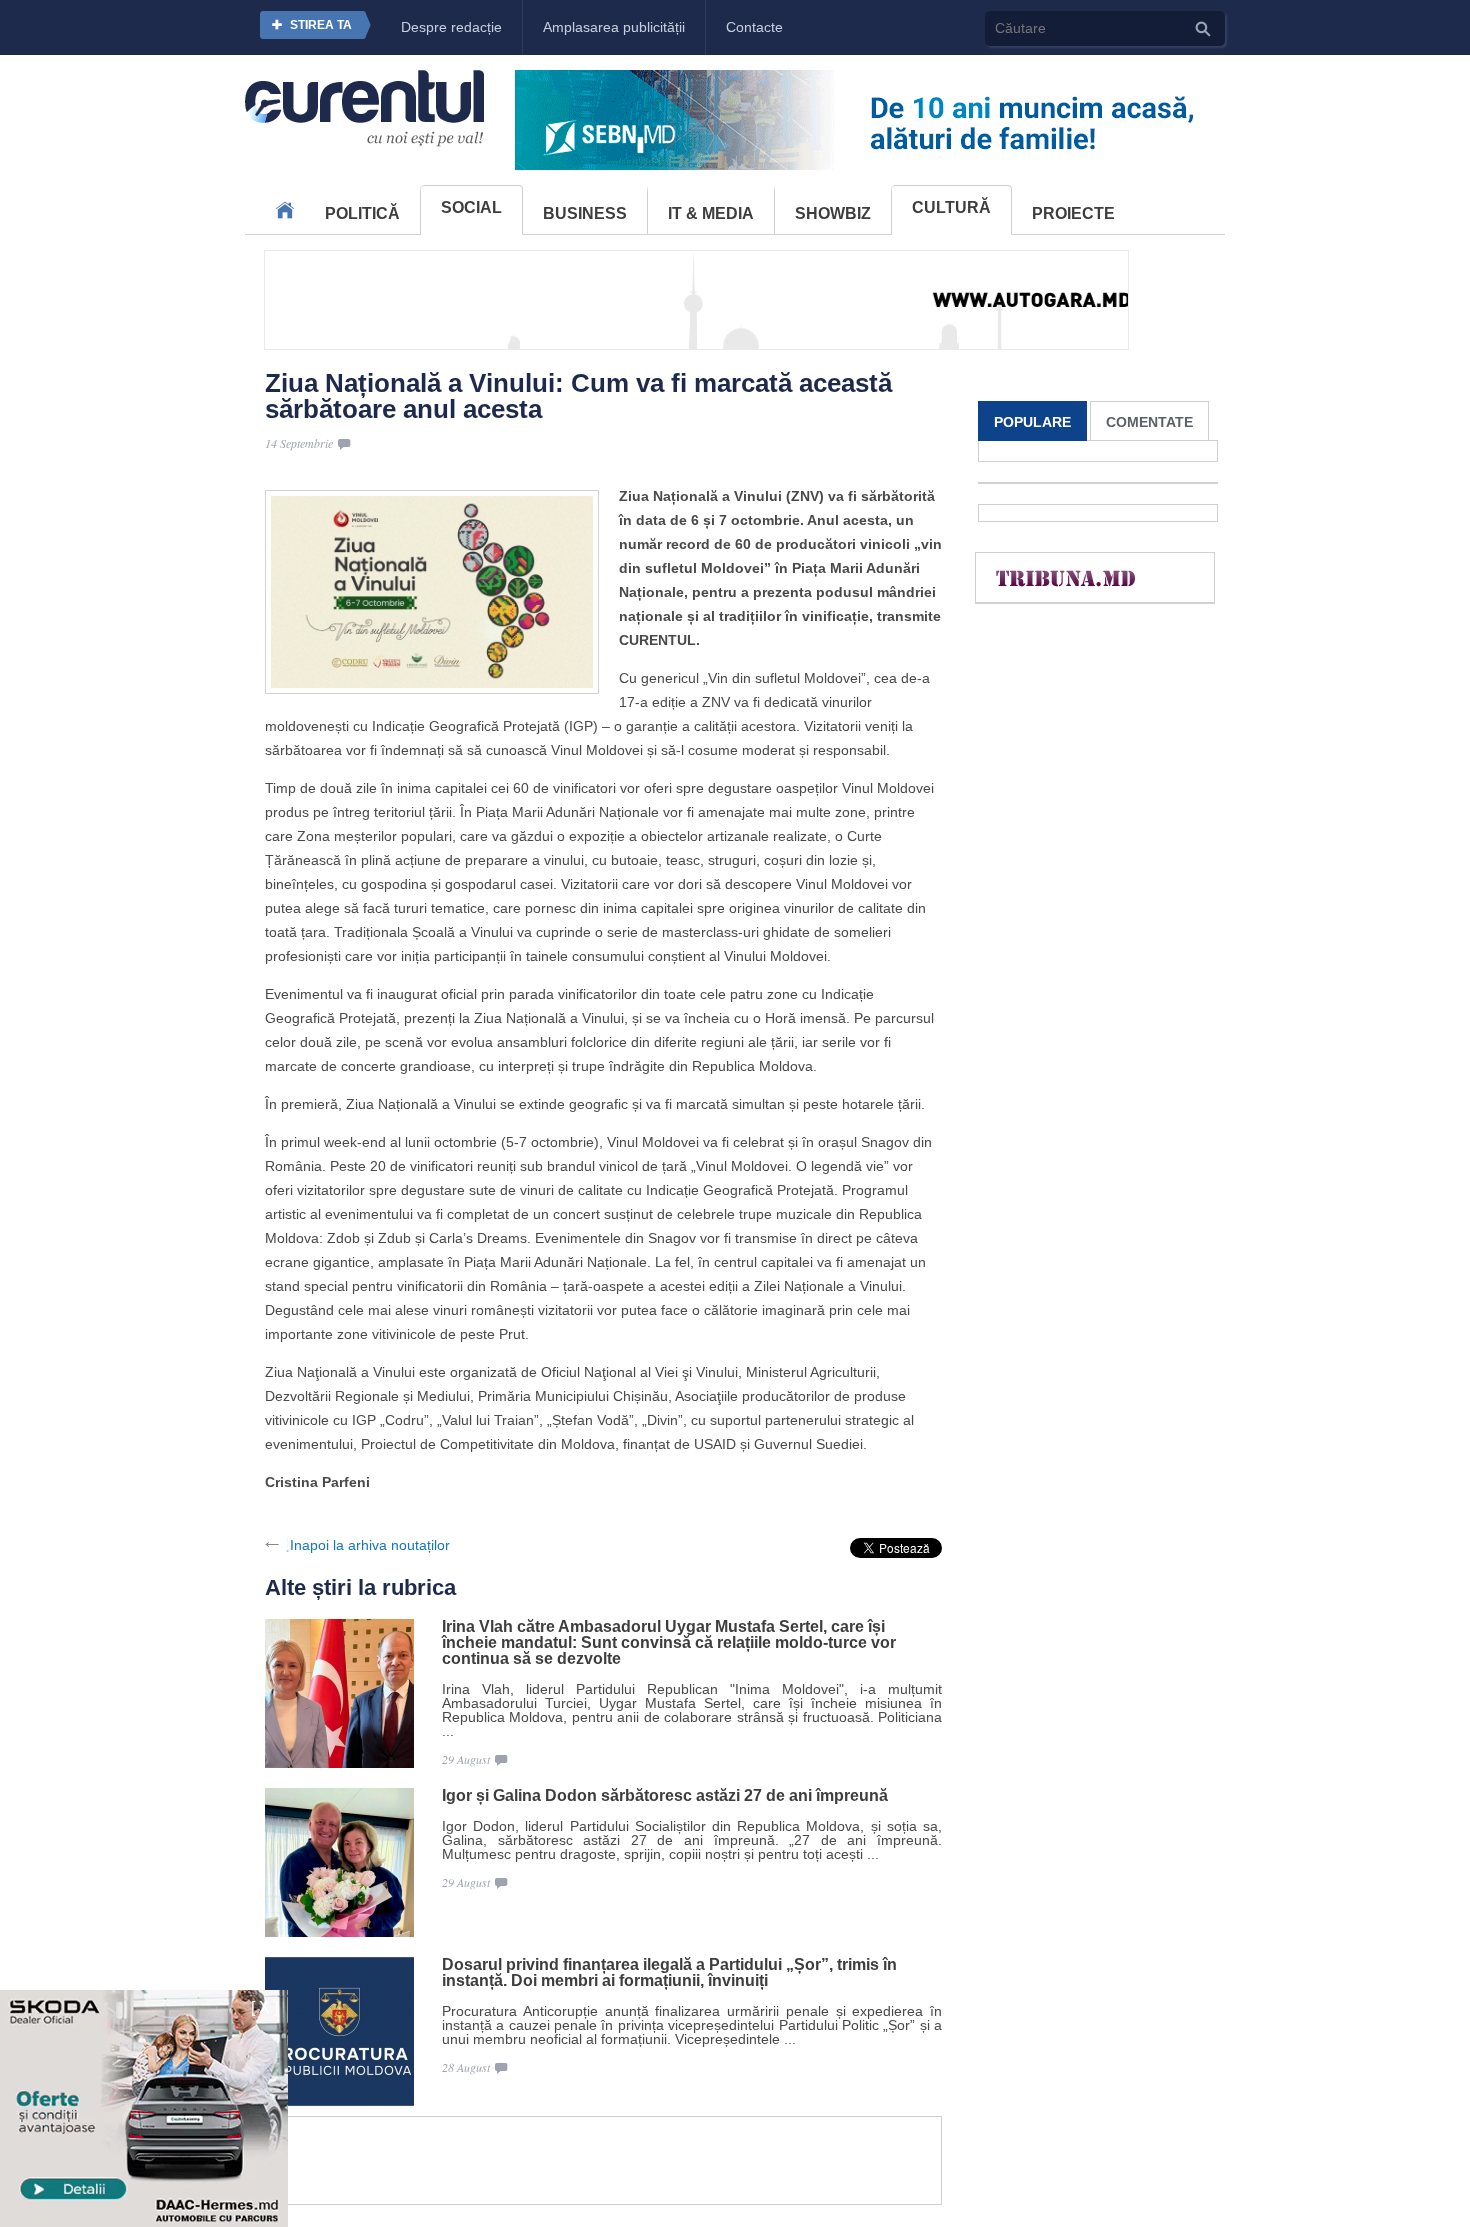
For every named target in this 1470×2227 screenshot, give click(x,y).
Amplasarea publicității (614, 27)
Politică (362, 213)
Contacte (754, 27)
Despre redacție (451, 27)
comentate (1149, 422)
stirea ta (321, 25)
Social (471, 207)
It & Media (711, 213)
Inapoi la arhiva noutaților (370, 1545)
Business (585, 213)
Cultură (951, 207)
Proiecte (1073, 213)
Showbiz (833, 213)
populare (1032, 422)
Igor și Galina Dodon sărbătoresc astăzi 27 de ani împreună (665, 1796)
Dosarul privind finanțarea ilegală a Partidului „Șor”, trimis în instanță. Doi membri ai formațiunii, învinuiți (669, 1973)
